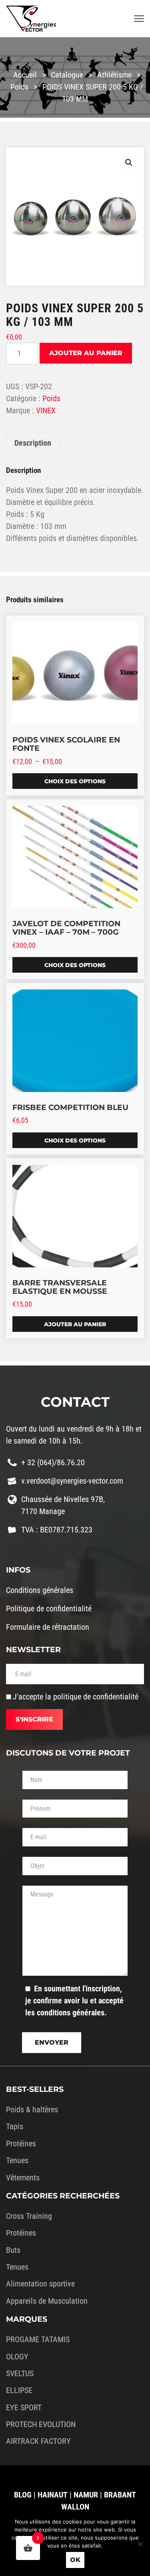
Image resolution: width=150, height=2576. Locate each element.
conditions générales (71, 2013)
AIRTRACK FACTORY (38, 2441)
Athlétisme (114, 75)
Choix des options (75, 781)
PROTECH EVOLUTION (41, 2424)
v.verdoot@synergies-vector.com (72, 1481)
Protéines (21, 2144)
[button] (129, 163)
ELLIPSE (19, 2390)
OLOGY (17, 2357)
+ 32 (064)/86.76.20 (53, 1462)
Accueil (25, 75)
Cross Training (29, 2216)
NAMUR (86, 2495)
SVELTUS (20, 2373)
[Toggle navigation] (139, 19)
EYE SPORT (24, 2407)
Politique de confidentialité (49, 1609)
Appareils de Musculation (47, 2301)
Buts (13, 2250)
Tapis (15, 2126)
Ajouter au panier (86, 353)
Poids (19, 87)
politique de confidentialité (96, 1697)
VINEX (46, 410)
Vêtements (23, 2178)
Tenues (17, 2160)
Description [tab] (33, 443)
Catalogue (67, 75)
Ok (75, 2560)
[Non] (140, 2544)
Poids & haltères (32, 2109)
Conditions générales (40, 1590)
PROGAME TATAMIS (38, 2339)
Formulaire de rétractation (48, 1627)
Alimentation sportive (40, 2284)
